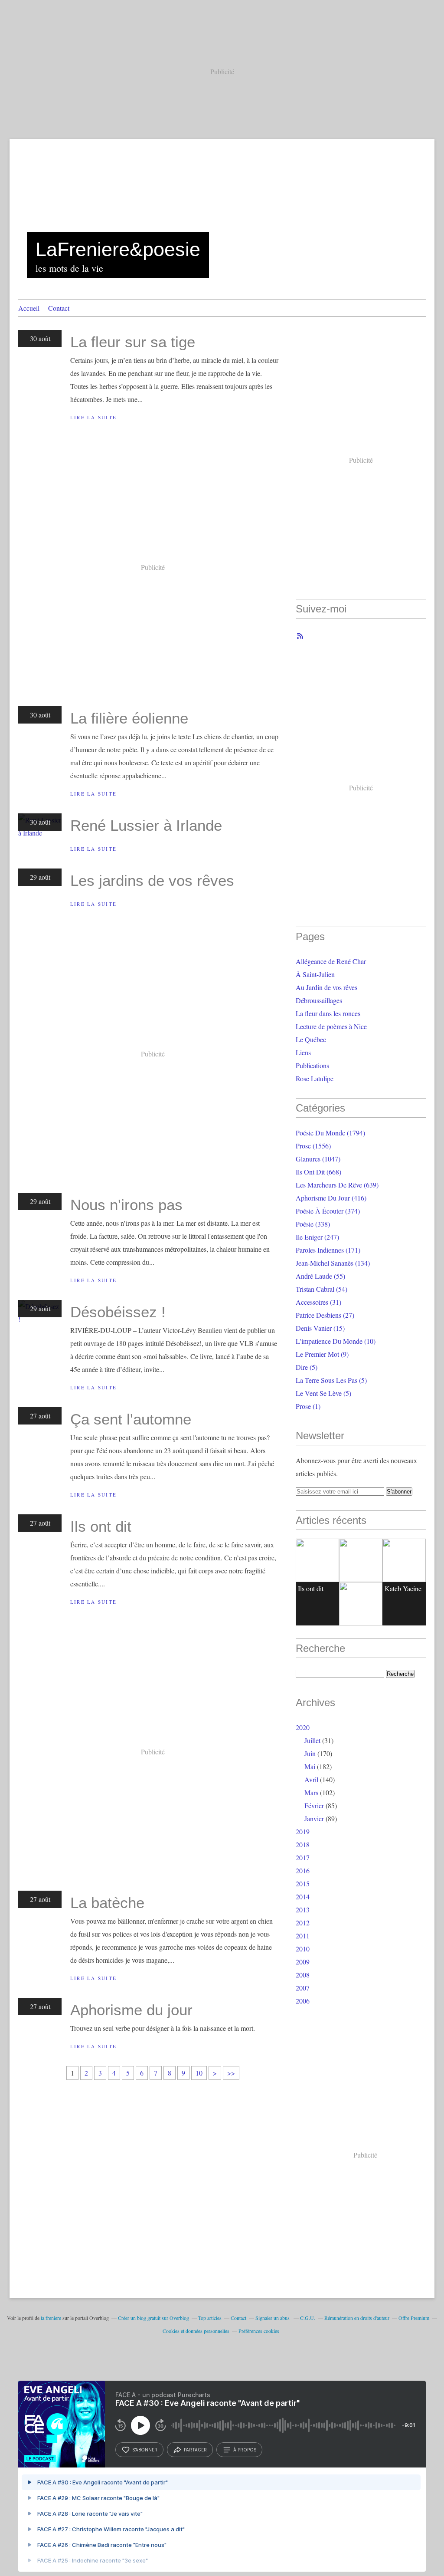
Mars (311, 1792)
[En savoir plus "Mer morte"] (404, 1560)
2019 (303, 1831)
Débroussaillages (319, 1000)
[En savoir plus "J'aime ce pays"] (361, 1560)
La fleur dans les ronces (328, 1013)
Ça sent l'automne (131, 1419)
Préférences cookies (259, 2331)
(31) (318, 1302)
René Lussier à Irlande (146, 825)
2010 (303, 1949)
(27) (325, 1315)
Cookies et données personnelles (196, 2331)
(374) (328, 1211)
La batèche (107, 1903)
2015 (303, 1883)
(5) (307, 1367)
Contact (59, 308)
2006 (303, 2001)
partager (195, 2450)
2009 (303, 1962)
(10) (336, 1341)
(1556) (313, 1146)
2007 (303, 1988)
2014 (303, 1897)
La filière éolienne (129, 718)
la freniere (51, 2318)
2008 (303, 1975)
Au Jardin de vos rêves (326, 987)
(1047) (318, 1159)
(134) (333, 1263)
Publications (312, 1065)
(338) (313, 1224)
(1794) (330, 1133)
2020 (303, 1727)
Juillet (312, 1740)
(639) (337, 1185)
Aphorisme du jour (131, 2010)
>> (231, 2073)
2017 (303, 1857)
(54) (322, 1289)
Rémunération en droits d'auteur (357, 2318)
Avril (311, 1779)
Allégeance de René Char (331, 961)
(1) (308, 1406)
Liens (303, 1052)
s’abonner (145, 2450)
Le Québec (311, 1039)
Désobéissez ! (118, 1312)
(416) (331, 1198)
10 (199, 2073)
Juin (310, 1753)
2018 (303, 1844)
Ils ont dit (101, 1526)
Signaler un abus (273, 2318)
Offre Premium (414, 2318)
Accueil (29, 308)
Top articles (210, 2318)
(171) (328, 1250)
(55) (320, 1276)
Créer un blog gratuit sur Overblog (153, 2318)
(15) (320, 1328)
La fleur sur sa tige (133, 342)
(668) (318, 1172)
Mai (310, 1766)
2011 (303, 1936)
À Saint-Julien (315, 974)
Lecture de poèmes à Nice (331, 1026)
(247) (317, 1237)
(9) (322, 1354)
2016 (303, 1870)
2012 (303, 1923)
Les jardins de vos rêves (152, 880)
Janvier (314, 1818)
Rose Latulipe (315, 1078)
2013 (303, 1910)
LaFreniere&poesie (118, 249)
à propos (245, 2450)
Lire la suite (93, 417)
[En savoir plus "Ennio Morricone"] (361, 1604)
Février (314, 1805)
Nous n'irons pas (126, 1205)
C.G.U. (308, 2318)
